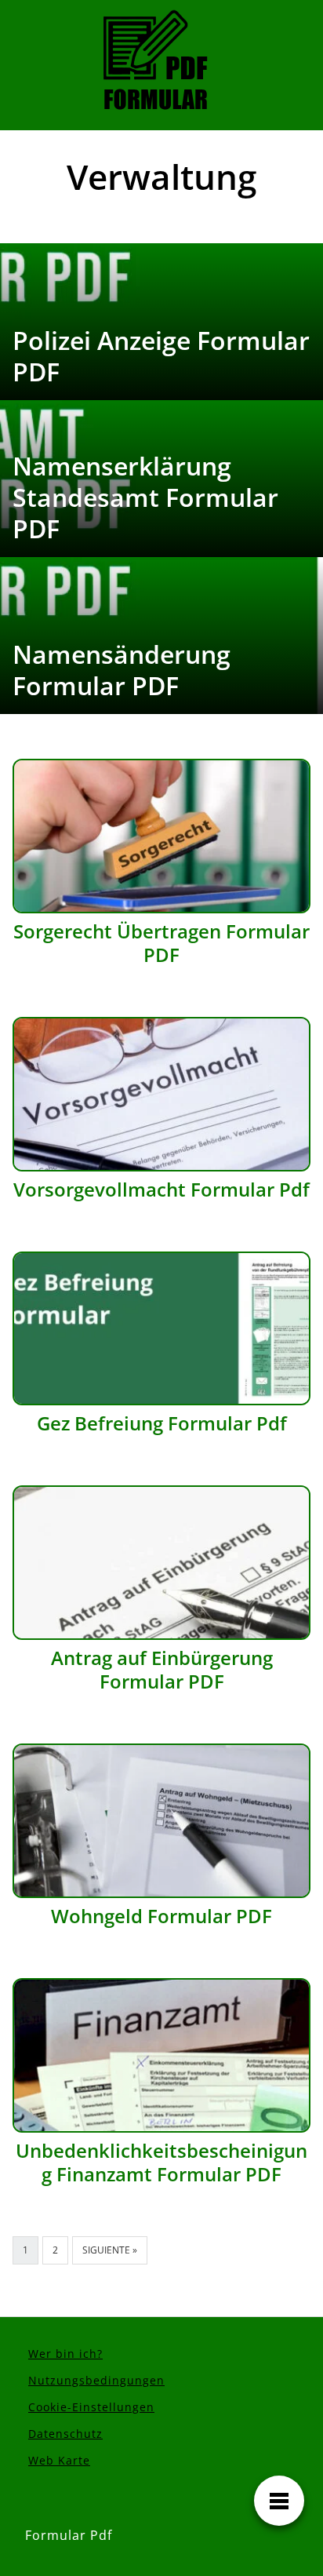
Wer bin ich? (65, 2354)
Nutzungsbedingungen (96, 2380)
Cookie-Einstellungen (91, 2407)
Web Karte (59, 2460)
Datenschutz (65, 2434)
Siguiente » (110, 2250)
